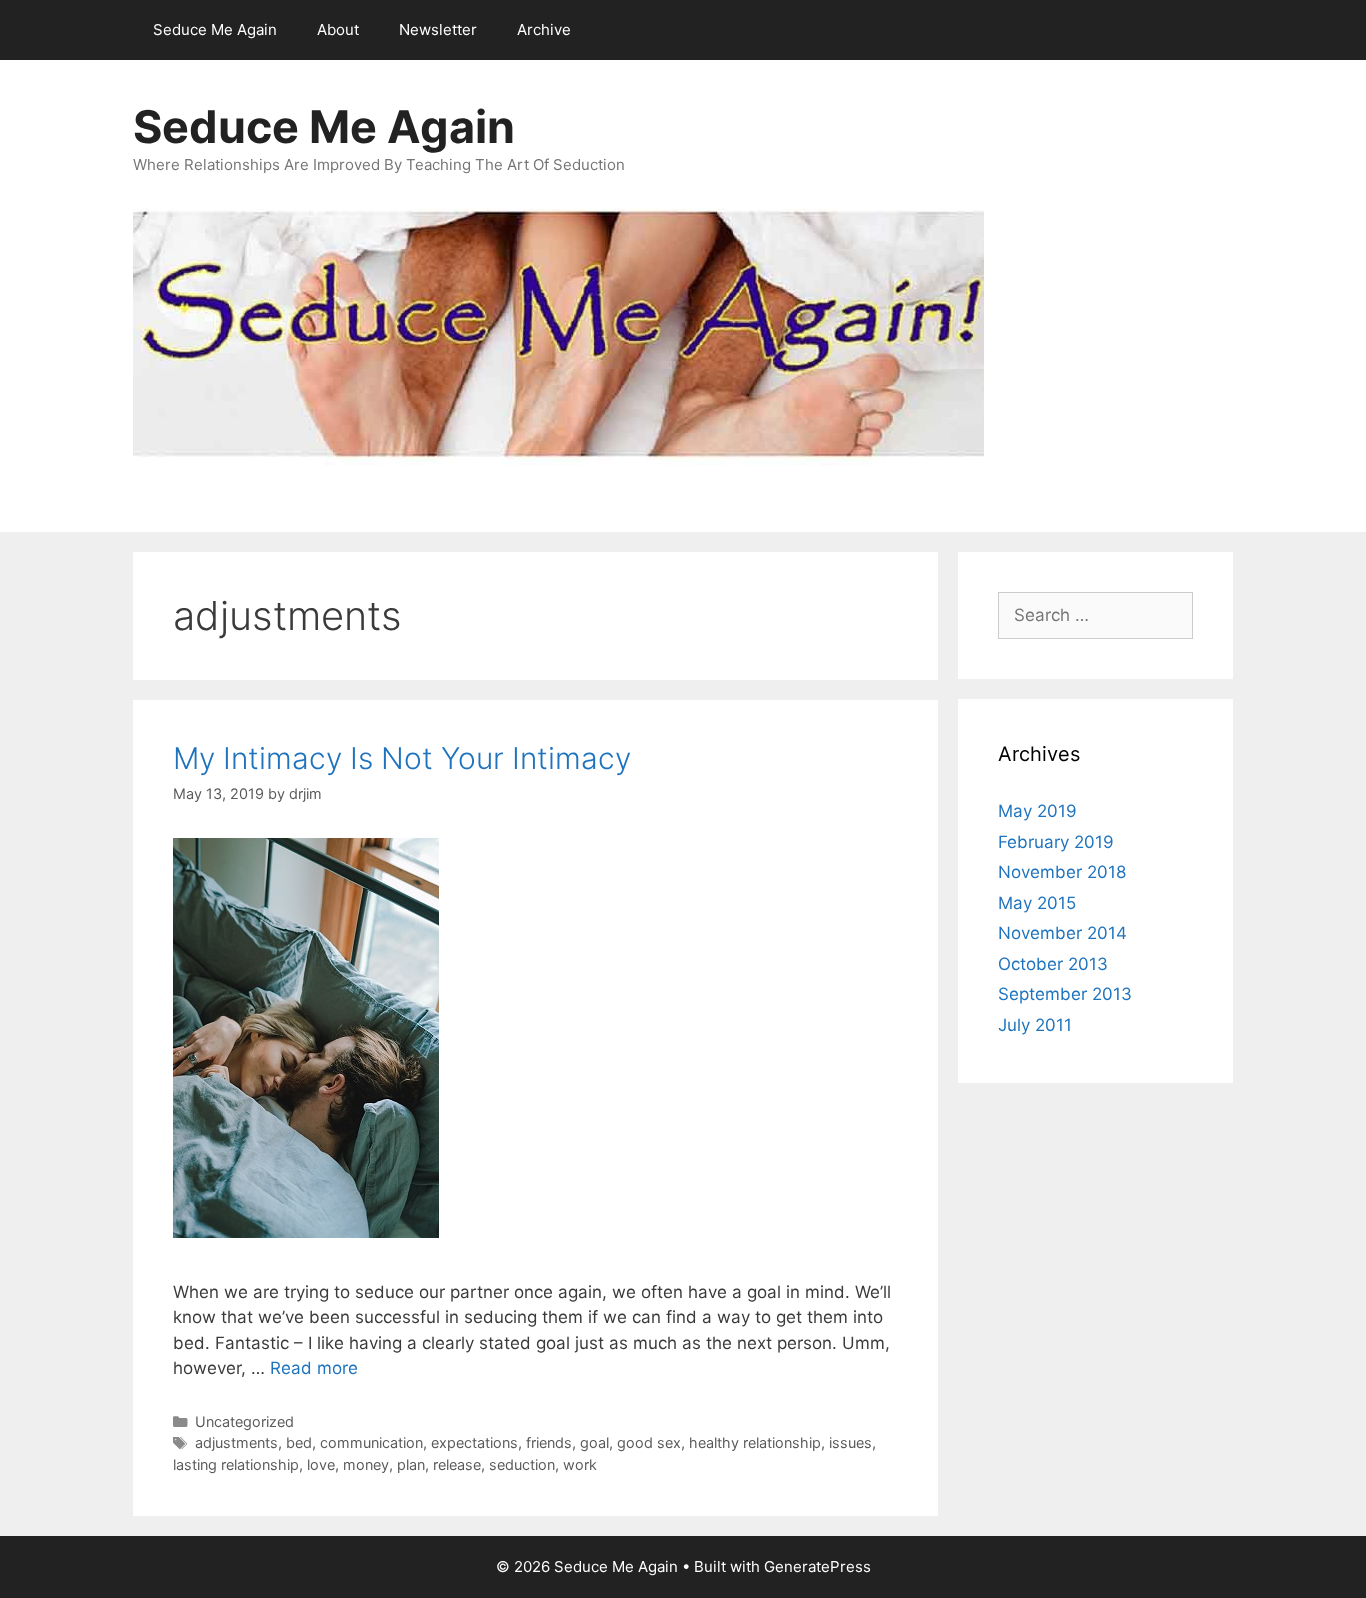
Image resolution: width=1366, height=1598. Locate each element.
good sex (649, 1442)
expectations (474, 1442)
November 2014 (1062, 933)
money (366, 1464)
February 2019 (1056, 842)
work (580, 1464)
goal (594, 1442)
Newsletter (438, 29)
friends (549, 1442)
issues (850, 1442)
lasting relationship (236, 1464)
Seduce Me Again (215, 29)
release (457, 1464)
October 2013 (1053, 964)
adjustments (236, 1442)
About (338, 29)
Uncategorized (244, 1421)
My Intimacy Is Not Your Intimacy (402, 758)
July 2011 (1035, 1025)
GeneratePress (817, 1566)
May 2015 (1037, 903)
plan (411, 1464)
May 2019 (1037, 811)
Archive (544, 29)
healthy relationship (755, 1442)
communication (371, 1442)
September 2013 (1065, 994)
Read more (314, 1368)
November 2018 (1062, 872)
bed (299, 1442)
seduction (522, 1464)
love (321, 1464)
